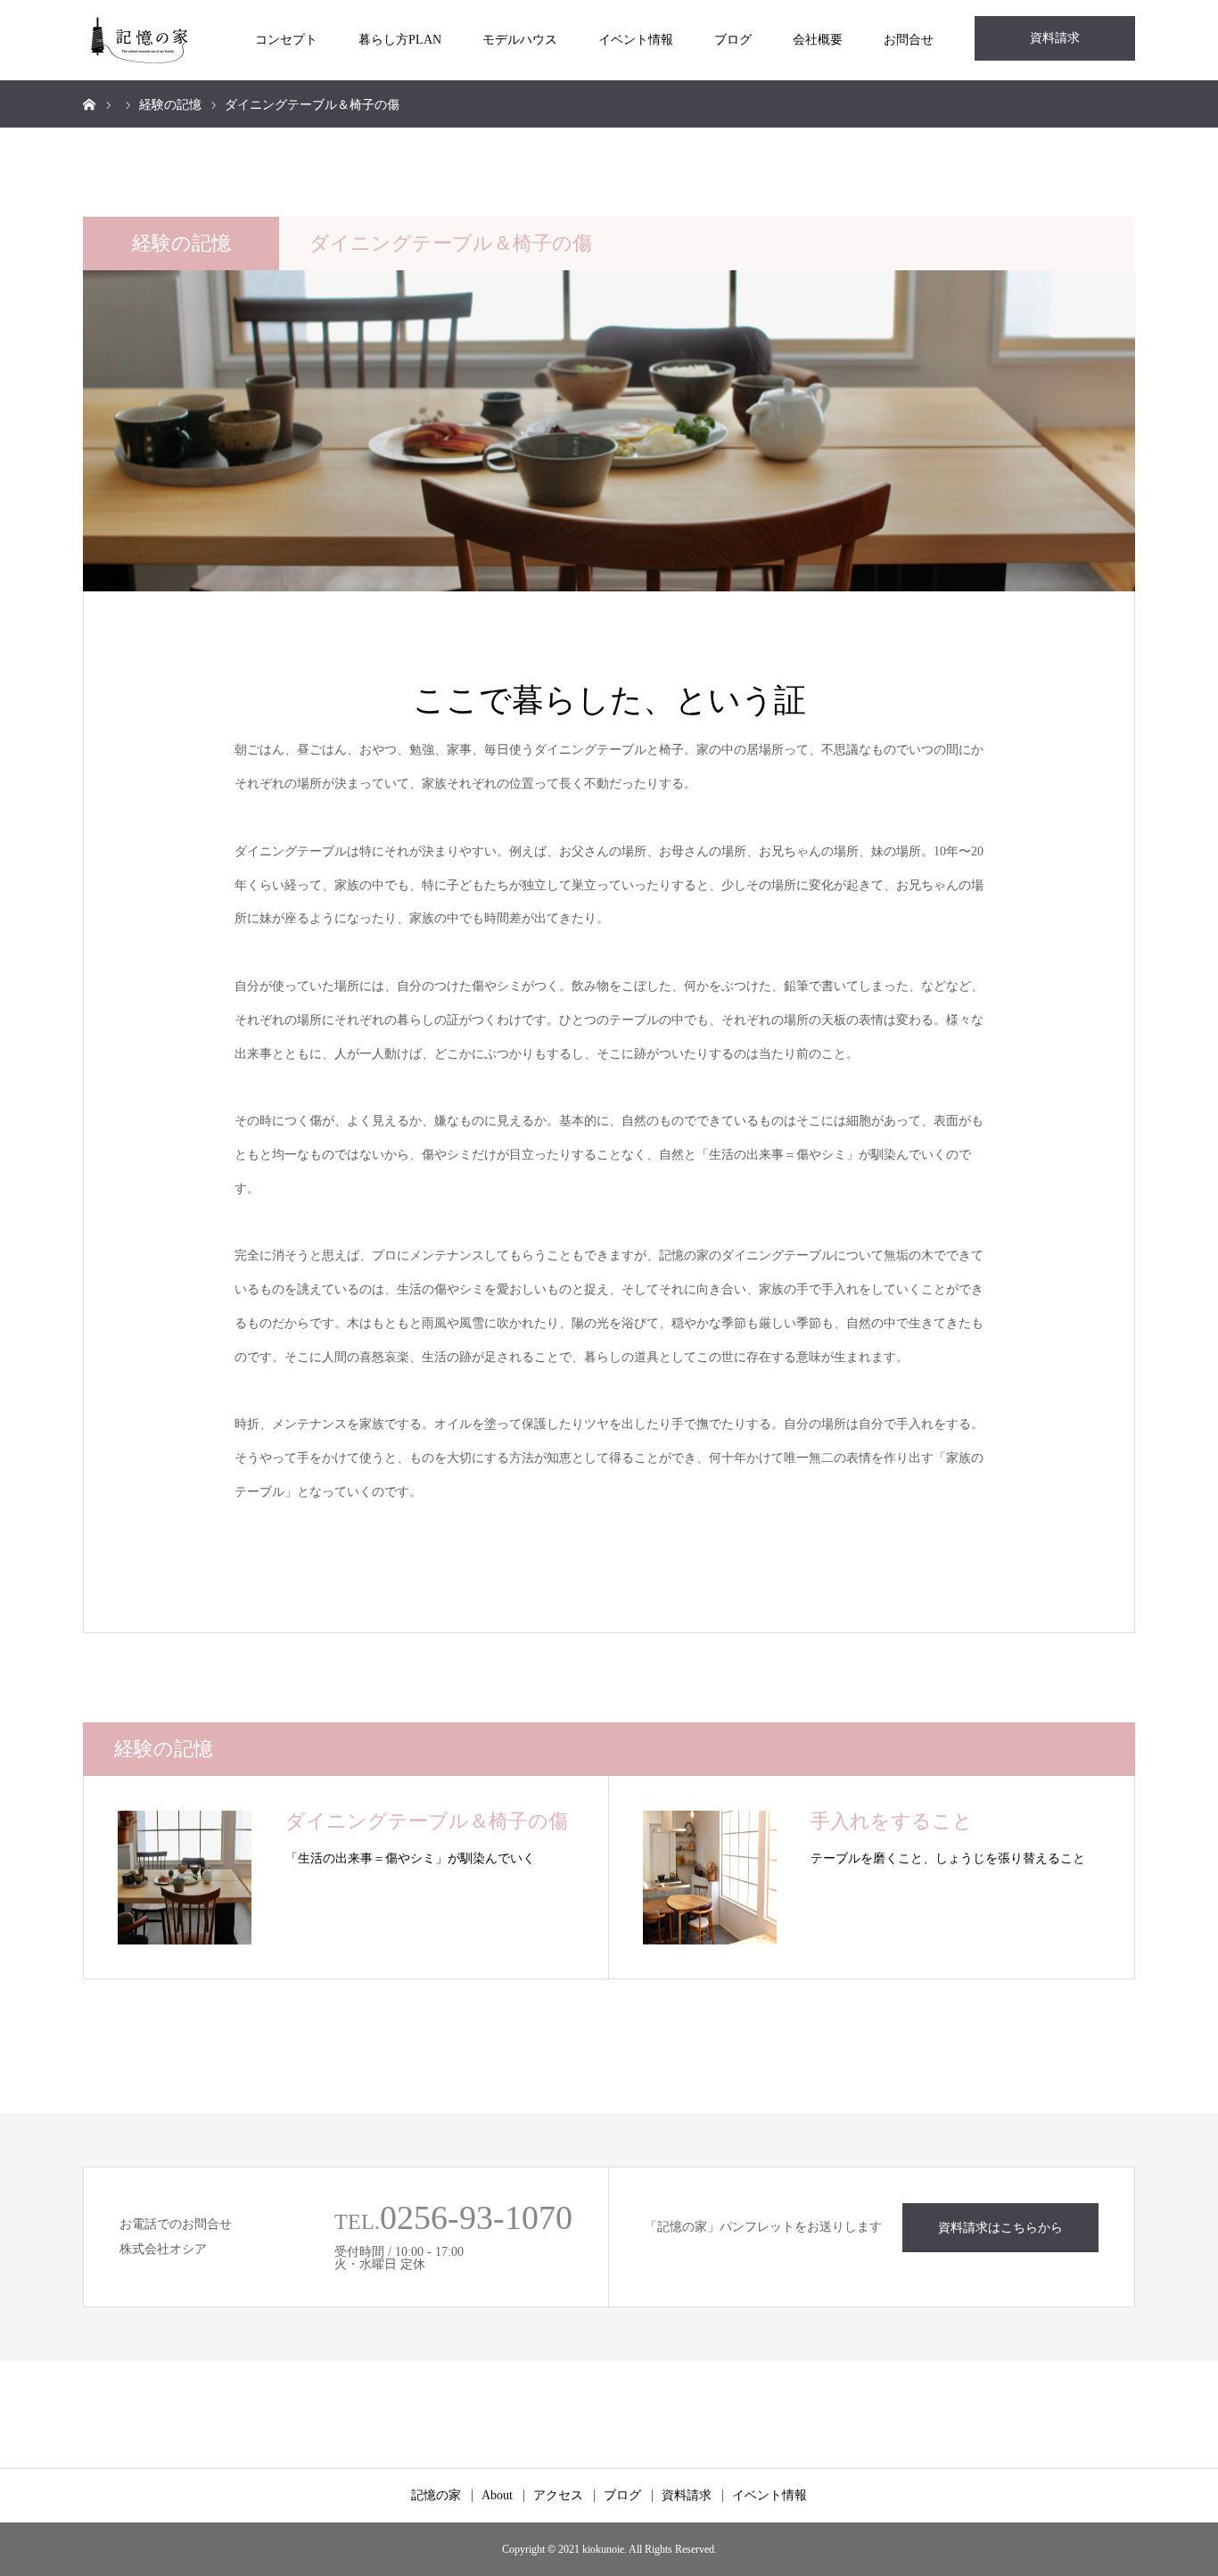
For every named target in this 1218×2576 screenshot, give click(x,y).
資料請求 (1055, 38)
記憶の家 (436, 2496)
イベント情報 (636, 40)
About (497, 2496)
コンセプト (286, 40)
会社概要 (818, 40)
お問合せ (909, 40)
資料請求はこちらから (1000, 2228)
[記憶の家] (140, 40)
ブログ (733, 40)
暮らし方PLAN (400, 40)
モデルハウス (520, 40)
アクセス (558, 2496)
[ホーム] (89, 103)
